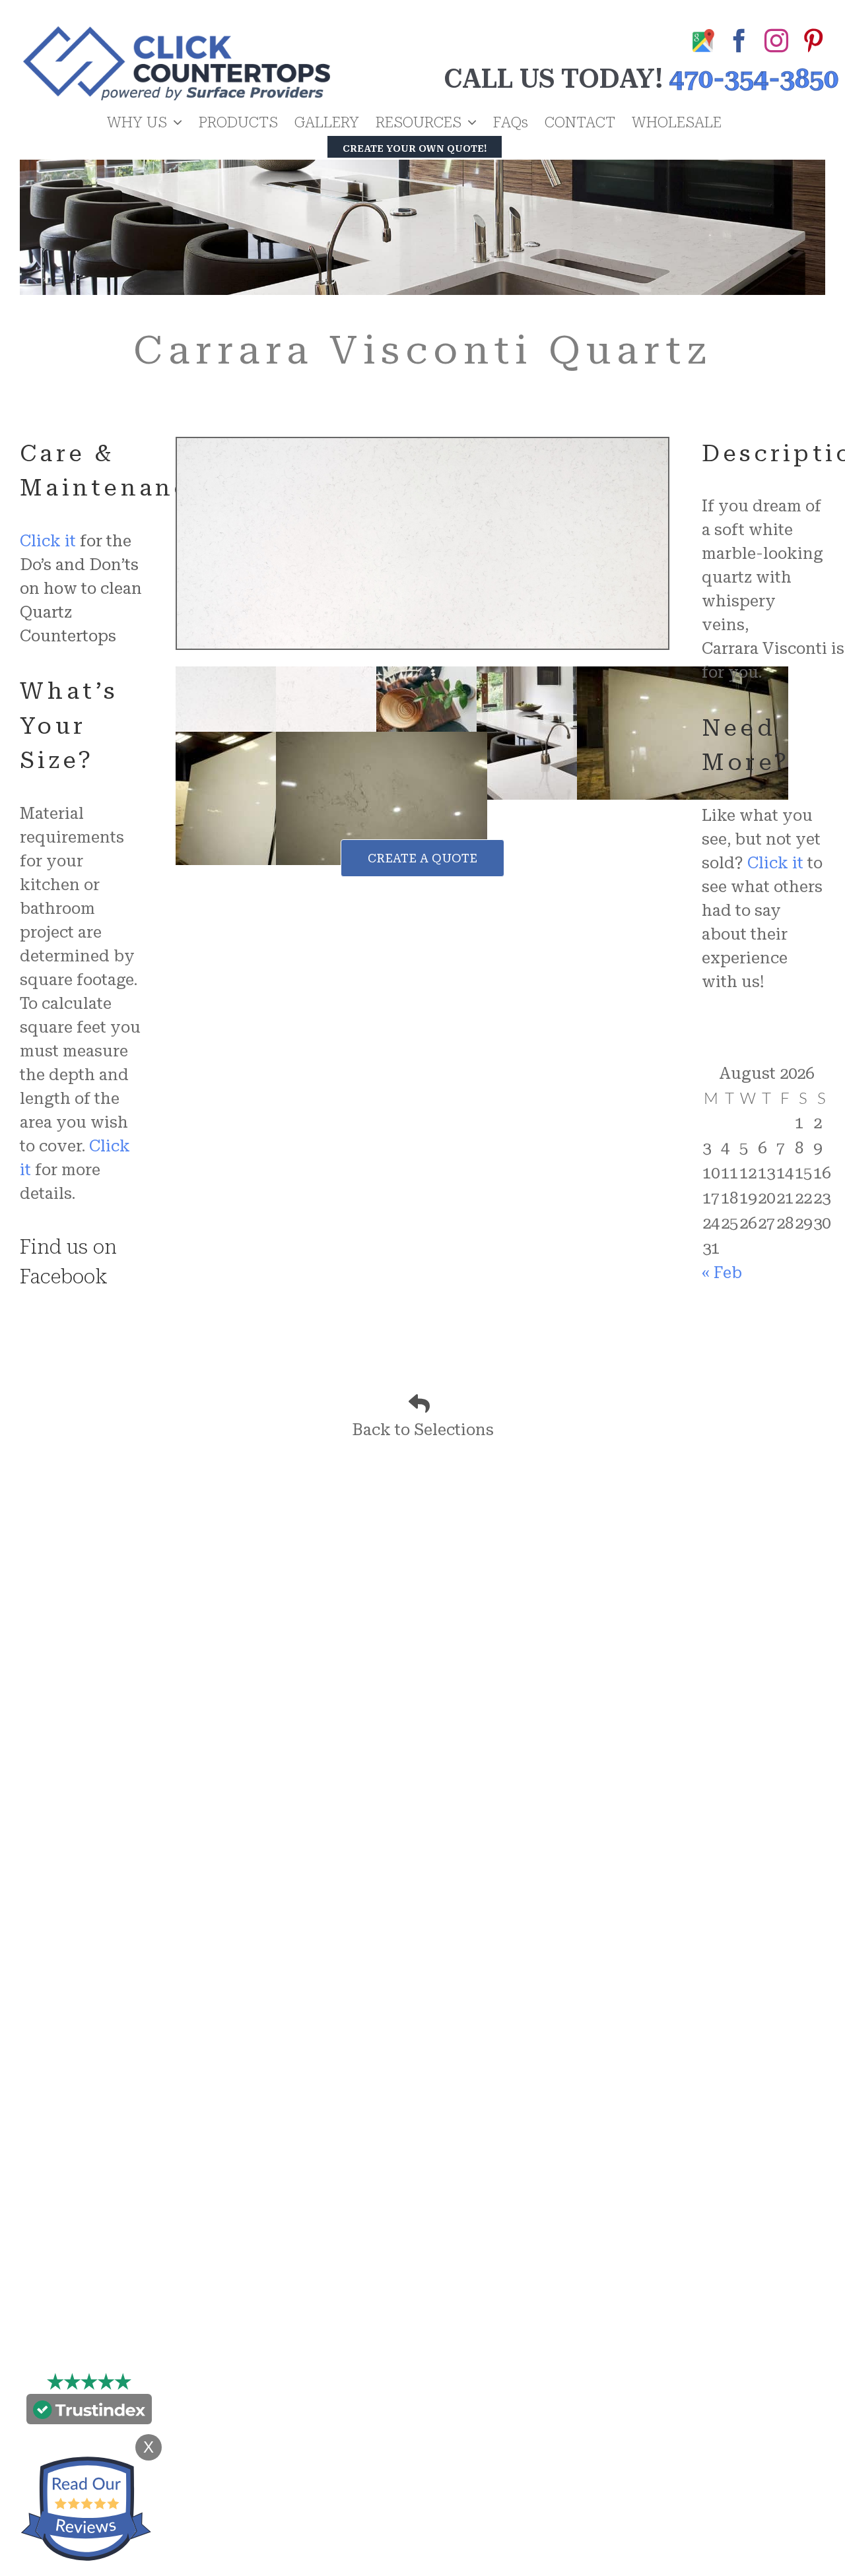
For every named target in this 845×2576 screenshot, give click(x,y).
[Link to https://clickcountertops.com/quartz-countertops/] (419, 1403)
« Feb (722, 1273)
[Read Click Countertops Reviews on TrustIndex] (89, 2412)
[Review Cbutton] (86, 2509)
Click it (48, 541)
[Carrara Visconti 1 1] (422, 446)
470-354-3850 (754, 79)
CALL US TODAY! (553, 79)
